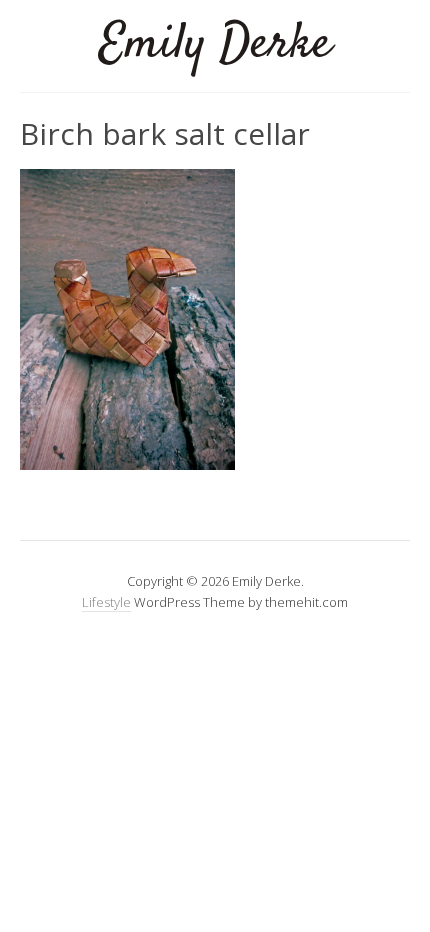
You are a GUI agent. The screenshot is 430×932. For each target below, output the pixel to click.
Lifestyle (106, 602)
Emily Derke (215, 44)
